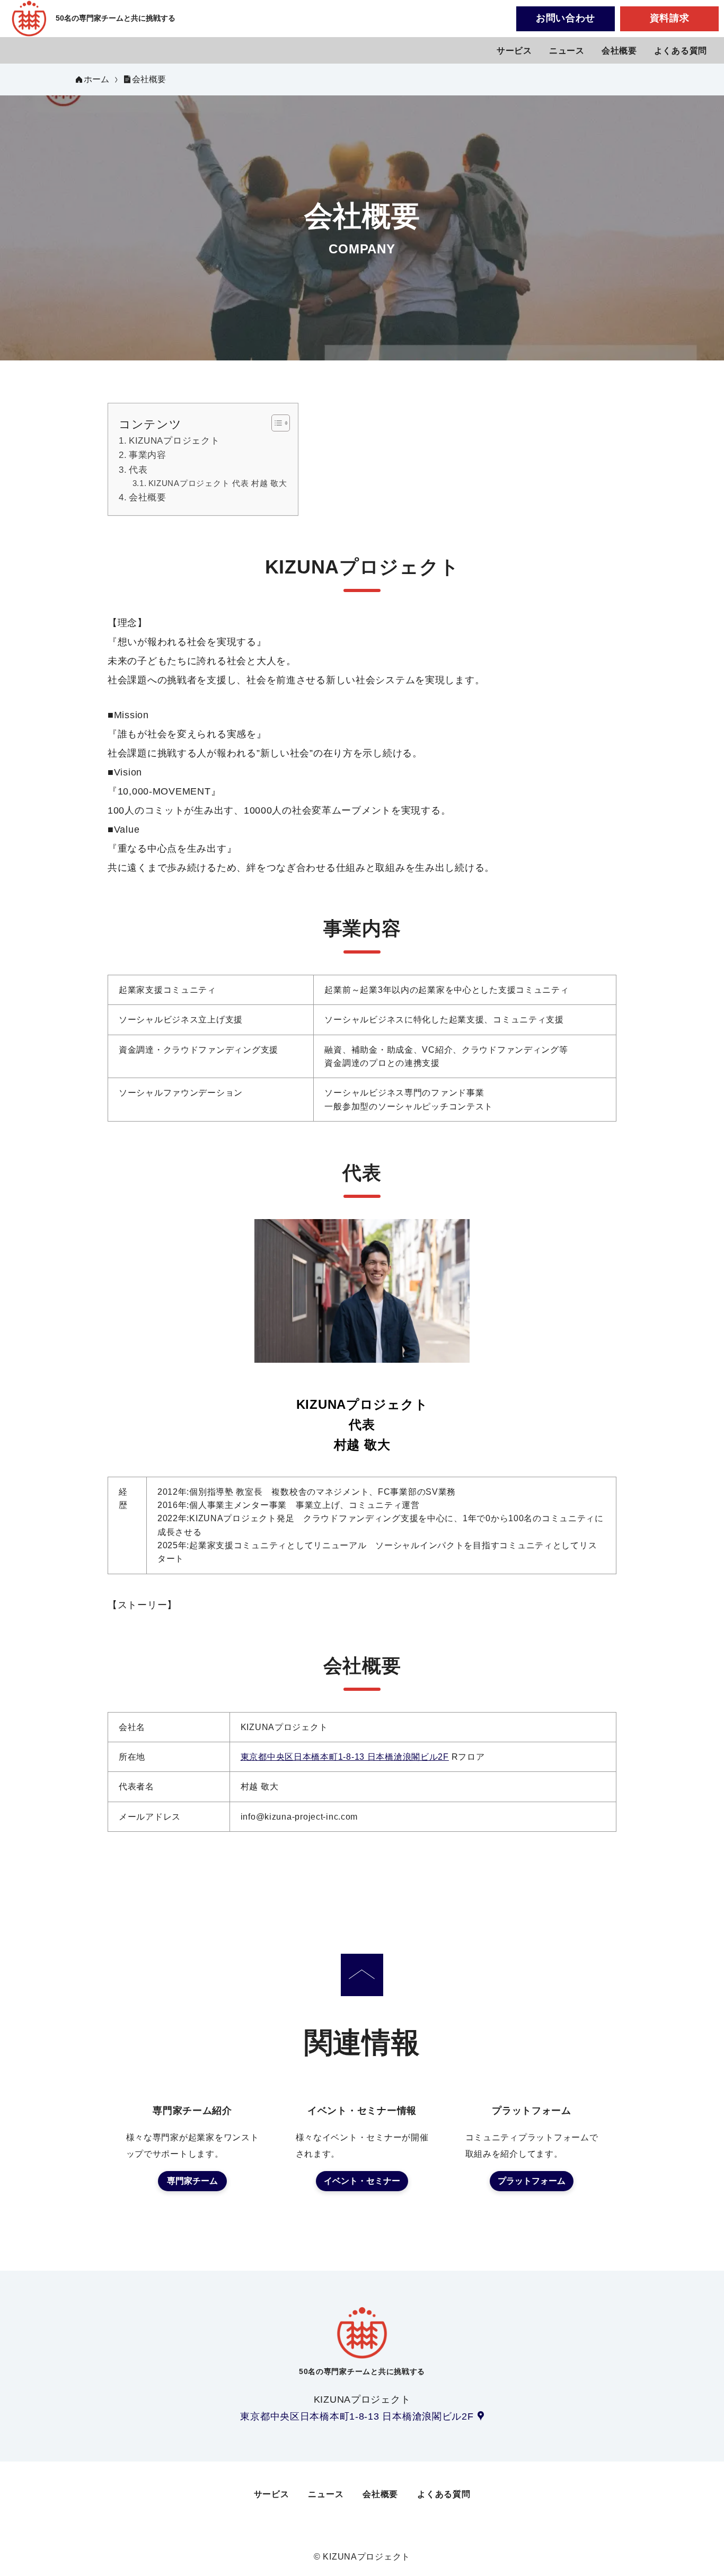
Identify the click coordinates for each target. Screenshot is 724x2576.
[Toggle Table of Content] (275, 423)
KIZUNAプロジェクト (174, 441)
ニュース (567, 51)
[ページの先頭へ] (362, 1975)
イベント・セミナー (362, 2181)
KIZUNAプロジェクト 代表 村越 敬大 (218, 483)
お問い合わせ (566, 18)
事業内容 (148, 455)
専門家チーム (192, 2181)
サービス (514, 51)
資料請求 (670, 18)
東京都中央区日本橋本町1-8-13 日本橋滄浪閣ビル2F (345, 1757)
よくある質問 (681, 51)
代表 (138, 470)
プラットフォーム (532, 2181)
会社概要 (619, 51)
